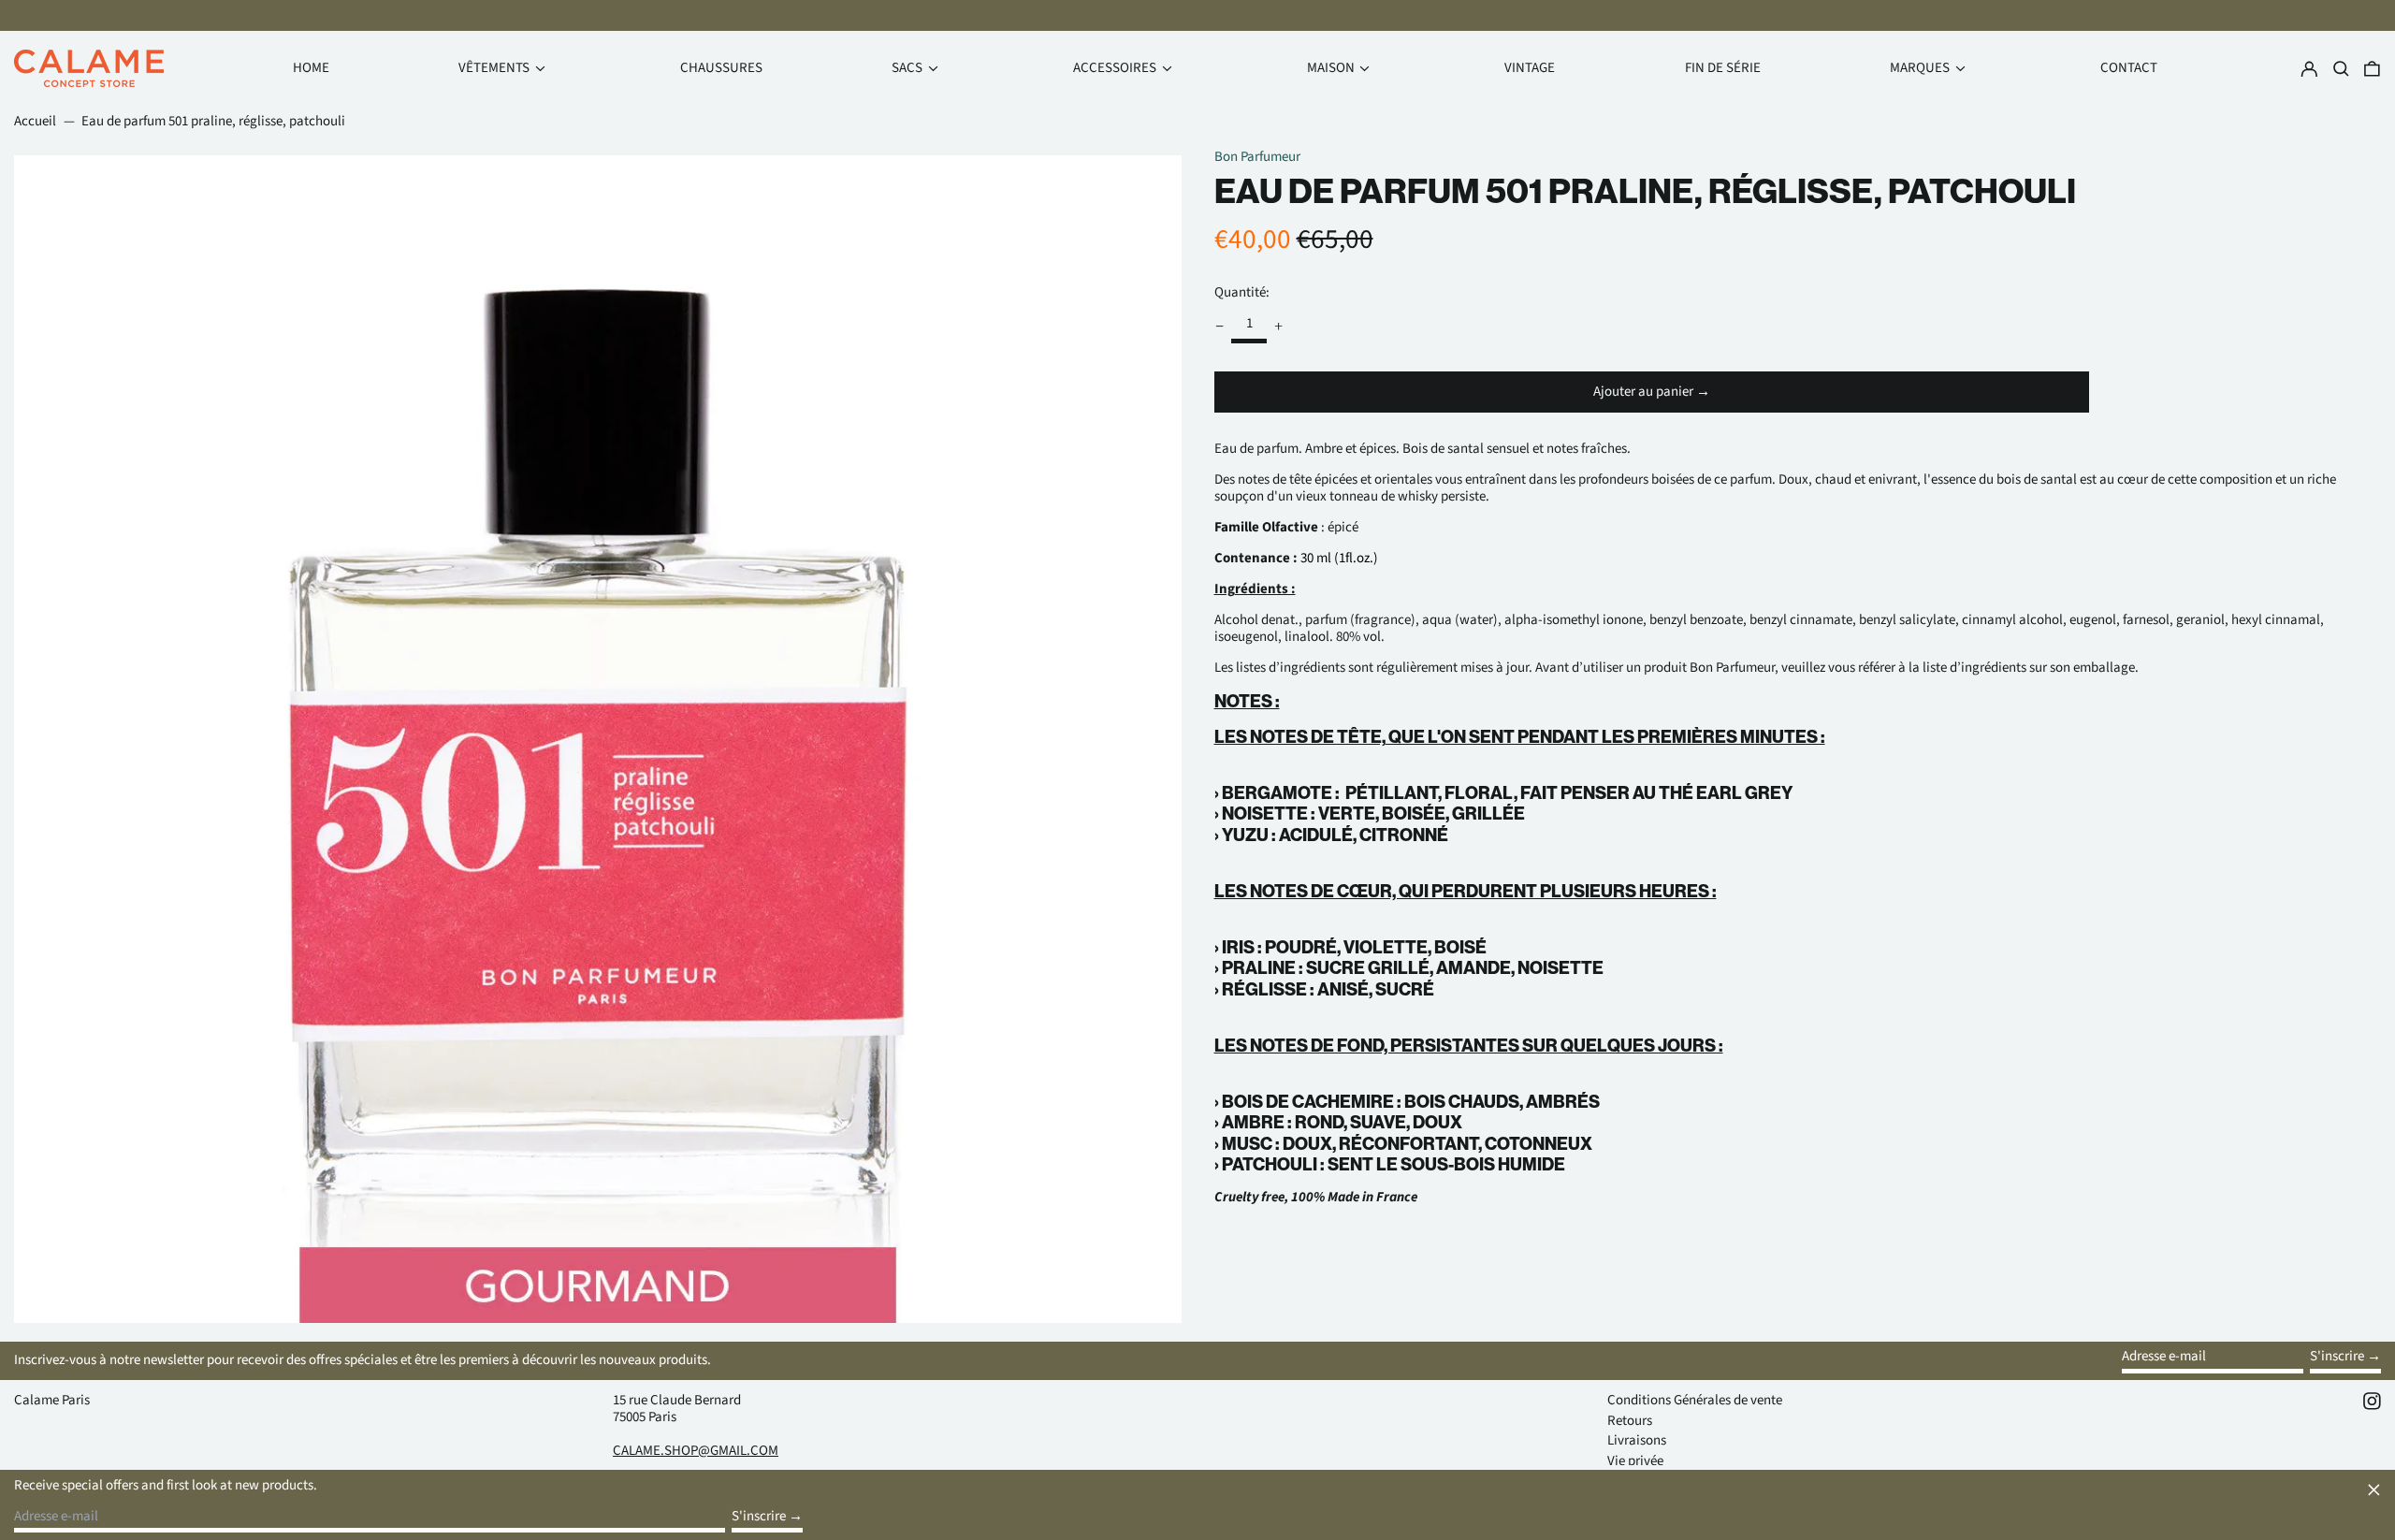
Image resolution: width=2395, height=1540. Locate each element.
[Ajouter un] (1279, 326)
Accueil (35, 121)
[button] (2372, 69)
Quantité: (1242, 292)
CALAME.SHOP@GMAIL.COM (696, 1451)
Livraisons (1637, 1440)
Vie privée (1635, 1461)
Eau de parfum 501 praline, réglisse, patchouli (213, 121)
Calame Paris (52, 1400)
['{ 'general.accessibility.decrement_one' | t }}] (1219, 326)
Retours (1630, 1421)
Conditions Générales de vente (1695, 1400)
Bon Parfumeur (1257, 157)
